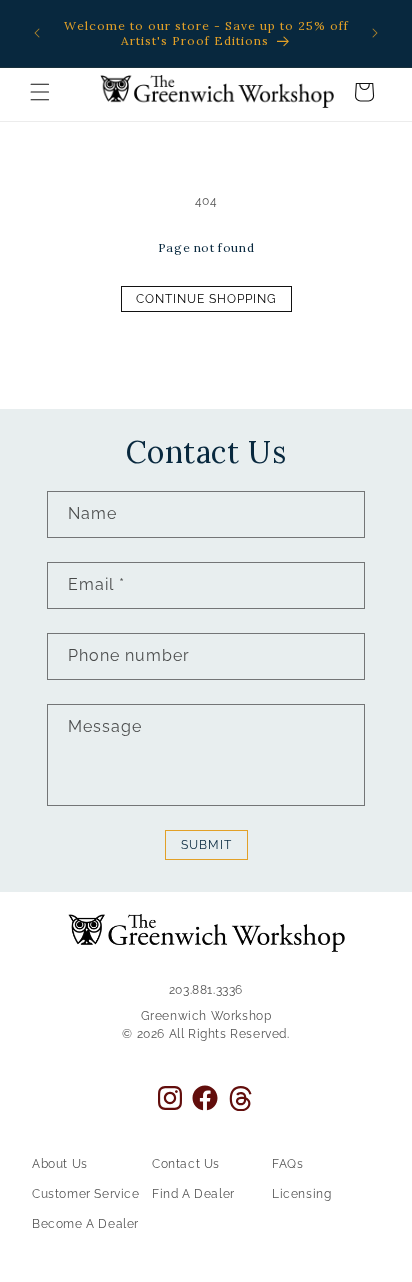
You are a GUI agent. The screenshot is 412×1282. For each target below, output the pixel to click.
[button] (40, 92)
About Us (60, 1164)
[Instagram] (170, 1098)
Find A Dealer (193, 1194)
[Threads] (240, 1098)
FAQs (287, 1164)
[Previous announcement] (37, 33)
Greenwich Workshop (206, 1016)
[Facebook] (205, 1098)
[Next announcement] (375, 33)
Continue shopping (206, 299)
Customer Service (86, 1194)
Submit (206, 845)
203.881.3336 (206, 990)
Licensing (301, 1194)
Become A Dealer (85, 1224)
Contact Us (186, 1164)
